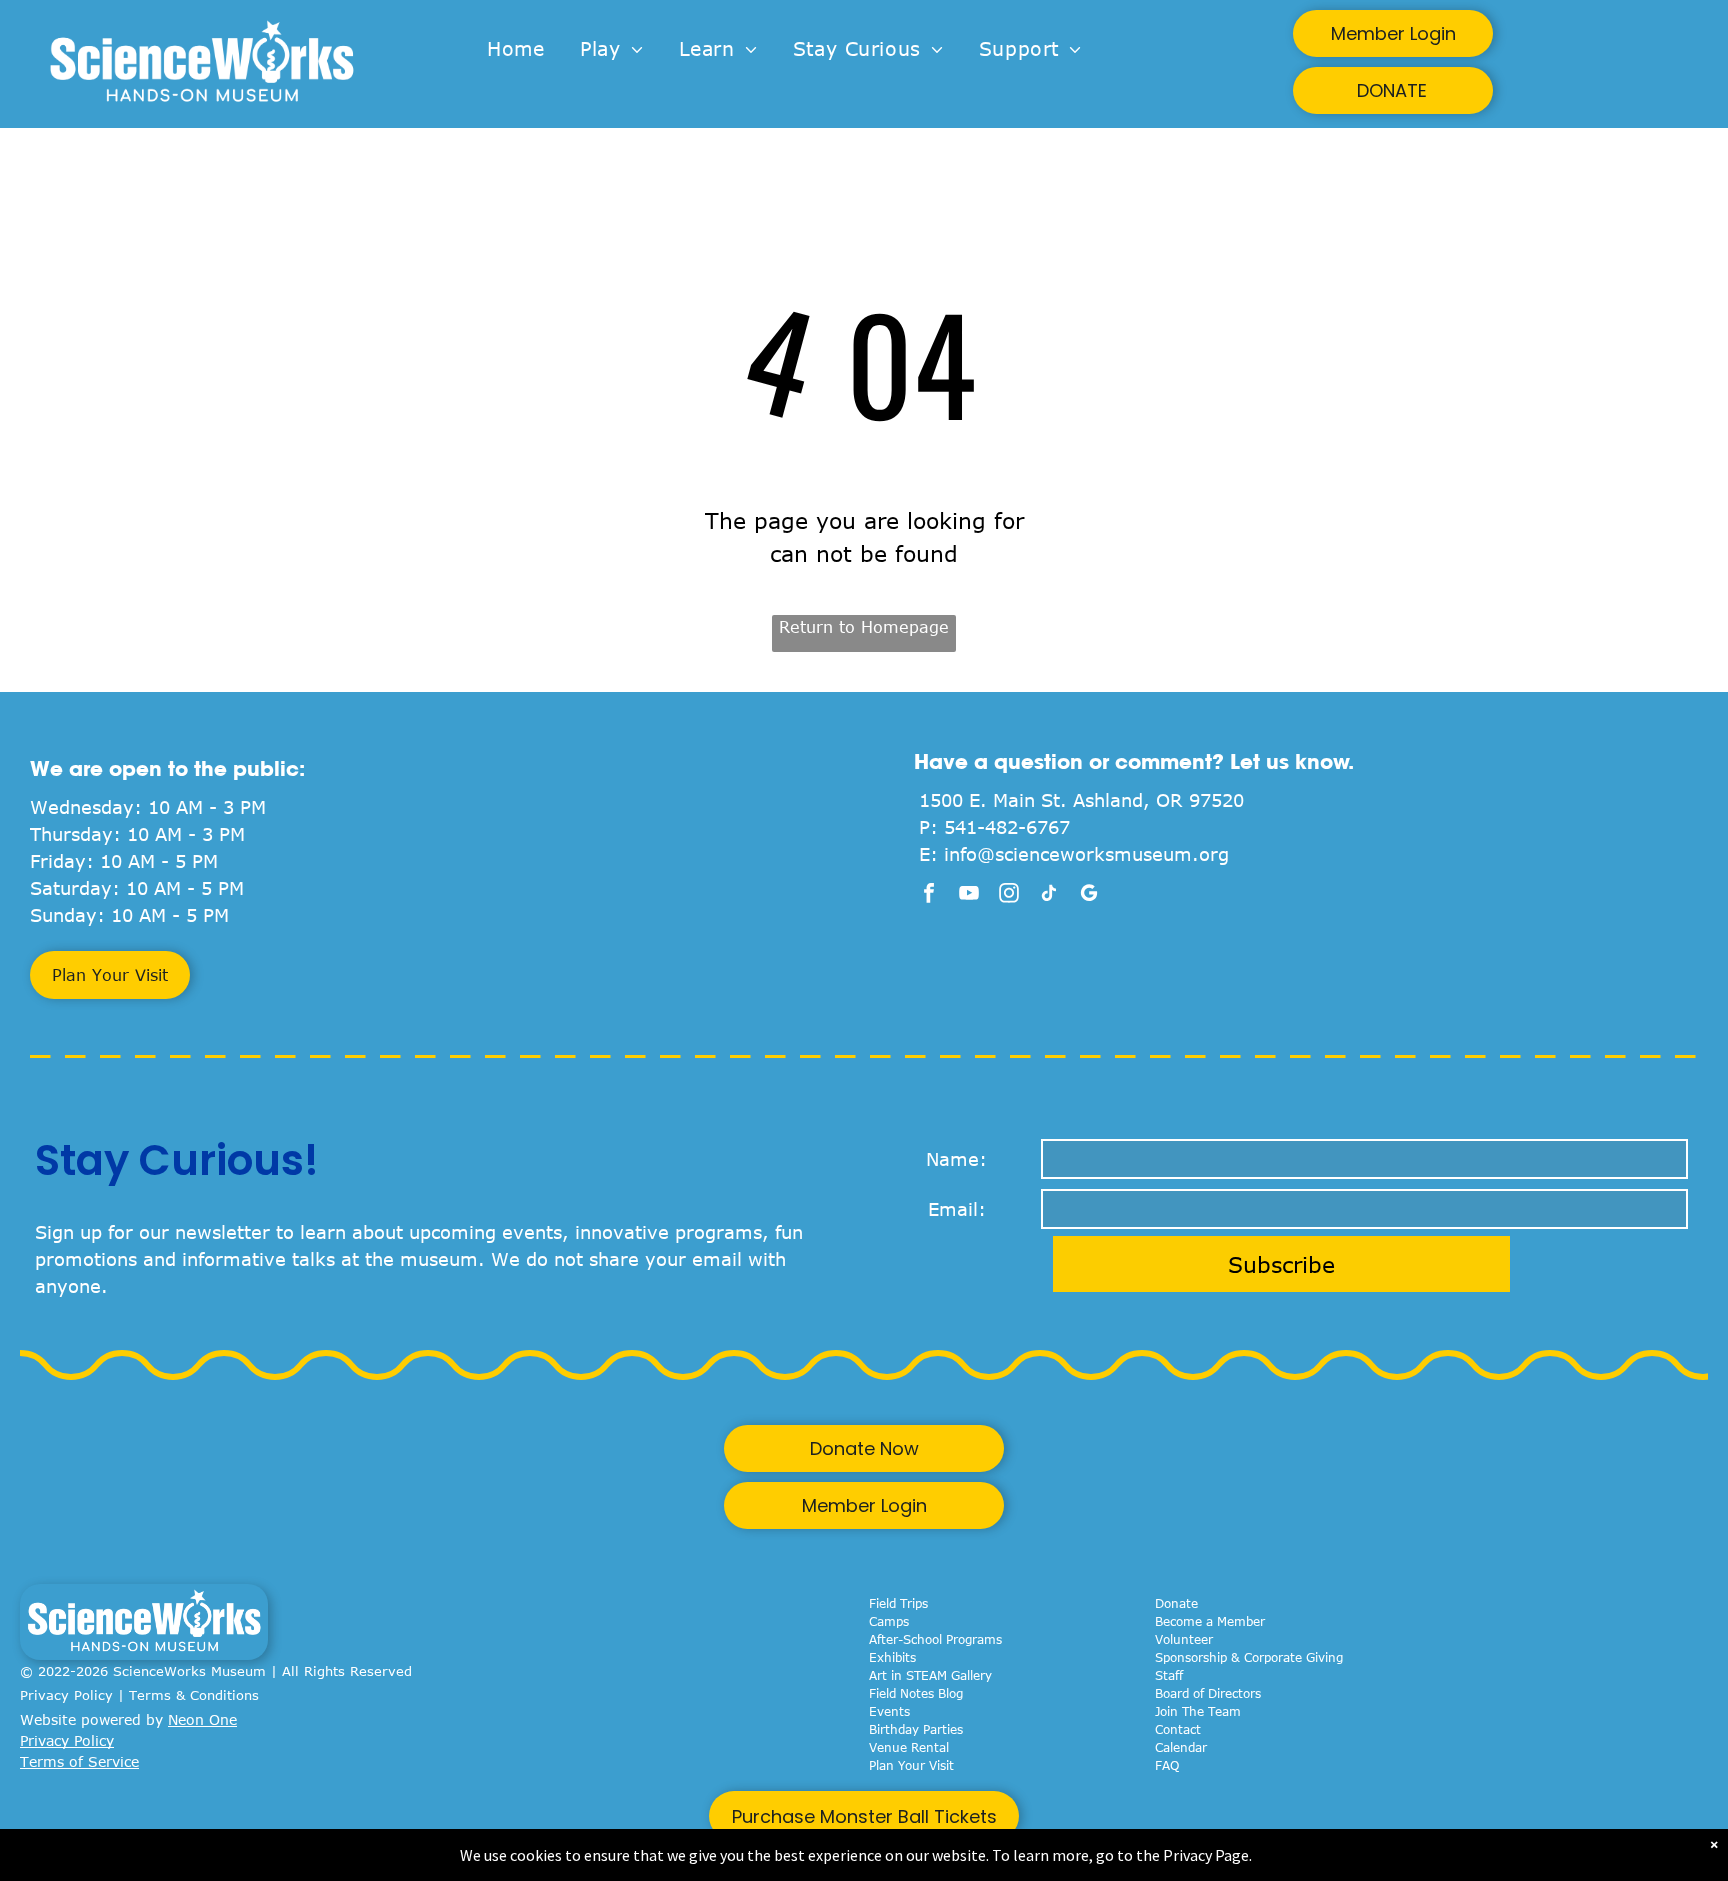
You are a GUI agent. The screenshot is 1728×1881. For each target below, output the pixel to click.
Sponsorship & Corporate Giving (1249, 1657)
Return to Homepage (864, 627)
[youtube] (969, 895)
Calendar (1181, 1747)
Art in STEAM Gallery (930, 1675)
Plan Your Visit (911, 1765)
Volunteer (1184, 1639)
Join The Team (1198, 1711)
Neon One (202, 1719)
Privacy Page (1206, 1855)
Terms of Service (79, 1761)
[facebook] (929, 895)
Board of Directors (1208, 1693)
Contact (1178, 1729)
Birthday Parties (916, 1729)
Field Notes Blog (916, 1693)
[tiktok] (1049, 895)
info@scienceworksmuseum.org (1086, 854)
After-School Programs (935, 1639)
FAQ (1167, 1765)
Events (889, 1711)
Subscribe (1281, 1264)
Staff (1169, 1675)
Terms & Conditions (194, 1695)
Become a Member (1210, 1621)
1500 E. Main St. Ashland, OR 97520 (1081, 800)
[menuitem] (515, 49)
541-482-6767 (1007, 827)
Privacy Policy (66, 1695)
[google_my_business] (1089, 895)
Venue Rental (909, 1747)
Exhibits (892, 1657)
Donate (1176, 1603)
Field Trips (898, 1603)
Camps (889, 1621)
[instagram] (1009, 895)
